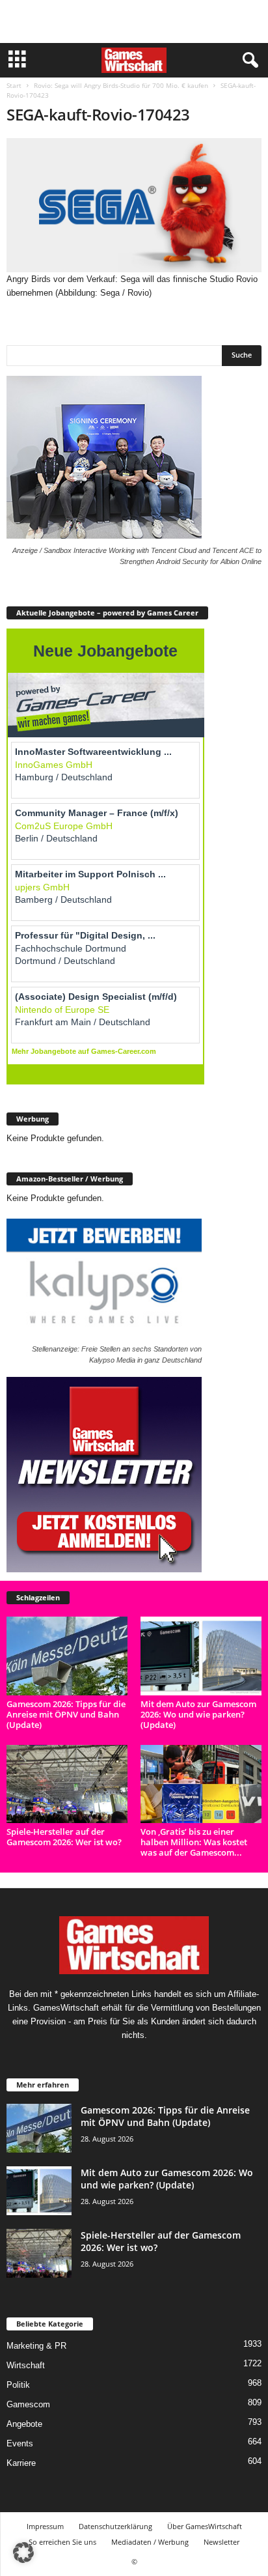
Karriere (21, 2463)
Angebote (24, 2424)
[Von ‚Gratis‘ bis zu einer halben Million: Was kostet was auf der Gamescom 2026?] (201, 1784)
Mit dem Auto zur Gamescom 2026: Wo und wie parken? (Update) (198, 1714)
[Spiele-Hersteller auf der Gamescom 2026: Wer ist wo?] (67, 1784)
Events (20, 2443)
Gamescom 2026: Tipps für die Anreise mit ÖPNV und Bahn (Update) (66, 1714)
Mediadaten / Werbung (150, 2542)
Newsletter (221, 2542)
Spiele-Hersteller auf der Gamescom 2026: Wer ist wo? (64, 1837)
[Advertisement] (134, 21)
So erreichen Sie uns (62, 2542)
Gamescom (28, 2404)
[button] (23, 2553)
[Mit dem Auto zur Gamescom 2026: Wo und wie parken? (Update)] (201, 1656)
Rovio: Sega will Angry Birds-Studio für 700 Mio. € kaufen (121, 85)
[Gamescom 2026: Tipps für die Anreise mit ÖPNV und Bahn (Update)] (67, 1656)
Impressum (45, 2526)
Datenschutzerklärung (115, 2526)
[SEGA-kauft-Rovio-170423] (134, 205)
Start (14, 85)
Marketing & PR (36, 2346)
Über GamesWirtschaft (205, 2526)
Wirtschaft (26, 2365)
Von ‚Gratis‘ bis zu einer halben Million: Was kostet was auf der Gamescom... (194, 1842)
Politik (18, 2385)
